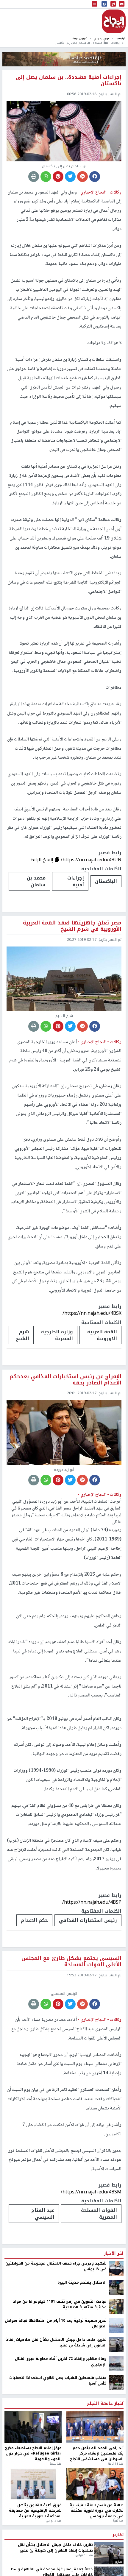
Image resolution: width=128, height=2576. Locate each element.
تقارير (118, 2535)
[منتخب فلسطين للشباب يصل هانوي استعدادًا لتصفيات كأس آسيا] (116, 2382)
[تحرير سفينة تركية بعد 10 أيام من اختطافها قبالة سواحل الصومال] (116, 2325)
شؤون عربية (80, 38)
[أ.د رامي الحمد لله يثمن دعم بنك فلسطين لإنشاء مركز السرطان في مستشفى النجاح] (95, 2427)
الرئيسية (121, 38)
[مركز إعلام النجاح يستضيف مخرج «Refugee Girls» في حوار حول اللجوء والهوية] (33, 2427)
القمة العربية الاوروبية (102, 1335)
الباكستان (106, 881)
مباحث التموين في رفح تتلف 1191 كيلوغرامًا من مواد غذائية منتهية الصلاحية (60, 2304)
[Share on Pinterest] (58, 177)
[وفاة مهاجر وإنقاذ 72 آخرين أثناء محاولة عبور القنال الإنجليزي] (116, 2363)
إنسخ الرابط (42, 860)
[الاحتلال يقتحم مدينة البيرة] (116, 2287)
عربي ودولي (102, 38)
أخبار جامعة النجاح (105, 2404)
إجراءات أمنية (76, 881)
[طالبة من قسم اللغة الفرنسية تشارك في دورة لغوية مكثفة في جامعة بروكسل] (95, 2484)
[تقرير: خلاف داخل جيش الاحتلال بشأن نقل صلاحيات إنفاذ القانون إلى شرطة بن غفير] (116, 2344)
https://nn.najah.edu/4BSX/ (92, 1313)
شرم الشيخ (22, 1335)
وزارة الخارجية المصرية (57, 1335)
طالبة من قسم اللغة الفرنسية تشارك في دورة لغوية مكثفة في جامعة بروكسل (97, 2511)
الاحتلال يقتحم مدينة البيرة (82, 2282)
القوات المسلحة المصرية (99, 2214)
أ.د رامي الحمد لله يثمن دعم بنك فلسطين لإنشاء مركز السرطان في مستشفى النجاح (97, 2453)
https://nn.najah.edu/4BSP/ (92, 1902)
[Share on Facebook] (95, 177)
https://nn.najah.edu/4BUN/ (91, 860)
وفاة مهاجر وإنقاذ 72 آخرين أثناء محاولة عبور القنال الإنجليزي (61, 2361)
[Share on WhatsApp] (46, 177)
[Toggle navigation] (94, 4)
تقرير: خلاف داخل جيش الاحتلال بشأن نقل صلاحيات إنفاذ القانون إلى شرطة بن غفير (56, 2342)
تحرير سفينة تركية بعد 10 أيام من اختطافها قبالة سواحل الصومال (56, 2323)
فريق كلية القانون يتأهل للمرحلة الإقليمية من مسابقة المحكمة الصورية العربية (35, 2511)
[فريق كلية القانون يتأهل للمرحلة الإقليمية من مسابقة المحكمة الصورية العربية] (33, 2484)
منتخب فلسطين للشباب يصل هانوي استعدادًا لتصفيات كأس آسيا (58, 2381)
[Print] (34, 177)
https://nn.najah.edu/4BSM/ (91, 2192)
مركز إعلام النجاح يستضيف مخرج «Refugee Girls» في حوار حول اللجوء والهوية (33, 2453)
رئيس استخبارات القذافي (88, 1920)
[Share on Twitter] (70, 177)
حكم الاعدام (34, 1920)
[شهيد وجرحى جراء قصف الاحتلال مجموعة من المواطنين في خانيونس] (116, 2268)
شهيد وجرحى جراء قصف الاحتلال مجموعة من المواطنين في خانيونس (56, 2266)
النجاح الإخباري (114, 21)
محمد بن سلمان (36, 881)
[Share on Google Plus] (82, 177)
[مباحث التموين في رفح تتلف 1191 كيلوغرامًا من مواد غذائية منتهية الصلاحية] (116, 2306)
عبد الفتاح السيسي (43, 2214)
